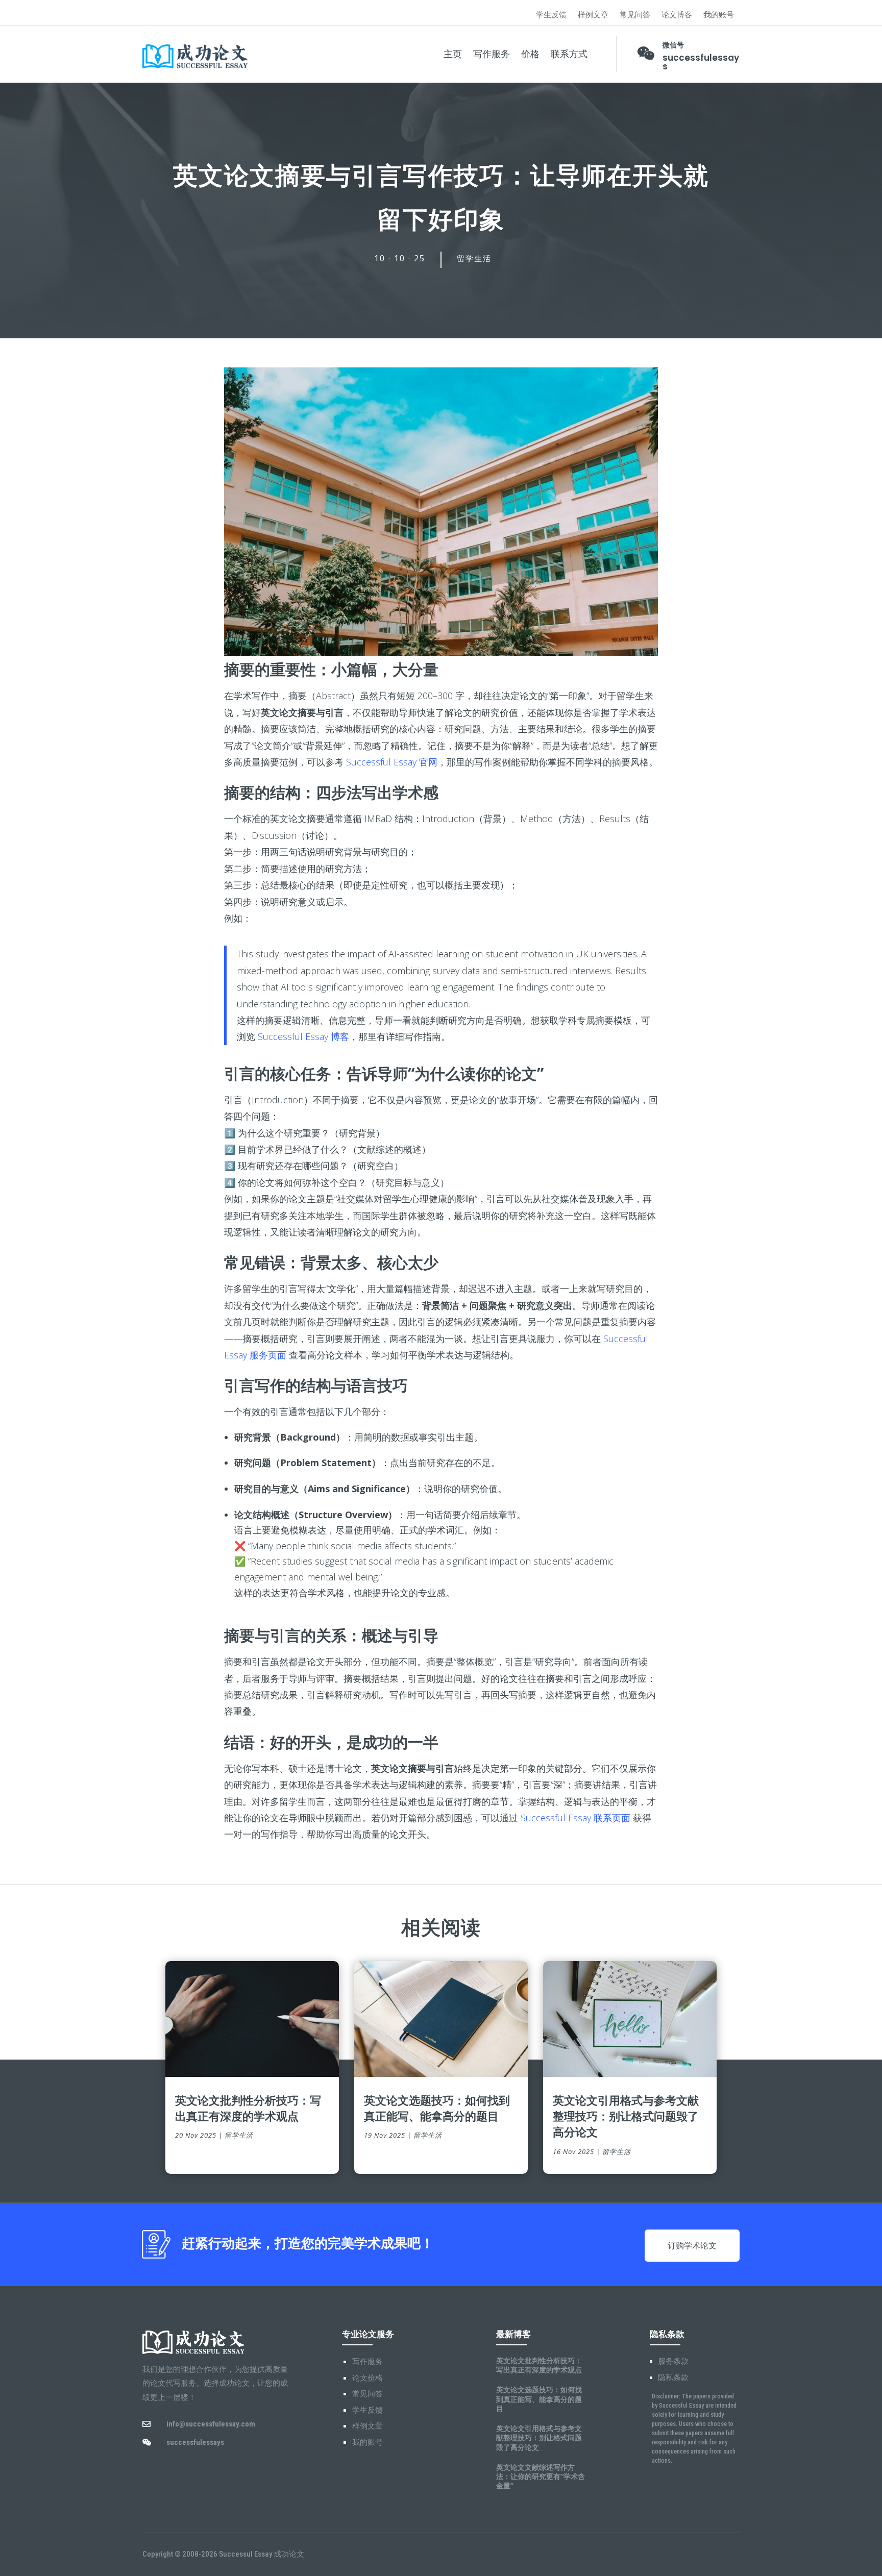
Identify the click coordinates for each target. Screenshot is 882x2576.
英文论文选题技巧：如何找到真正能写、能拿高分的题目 (437, 2108)
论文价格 (367, 2378)
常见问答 (635, 15)
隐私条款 (673, 2377)
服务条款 (673, 2361)
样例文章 (593, 15)
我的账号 (719, 15)
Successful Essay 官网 (392, 762)
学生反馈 (551, 15)
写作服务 (492, 54)
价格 (530, 54)
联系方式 (569, 54)
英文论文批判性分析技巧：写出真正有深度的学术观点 (248, 2108)
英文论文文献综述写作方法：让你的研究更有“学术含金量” (541, 2476)
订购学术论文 (692, 2246)
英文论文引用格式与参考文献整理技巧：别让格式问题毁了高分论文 (626, 2116)
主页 (453, 54)
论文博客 (677, 15)
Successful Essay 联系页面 (575, 1818)
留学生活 (474, 259)
